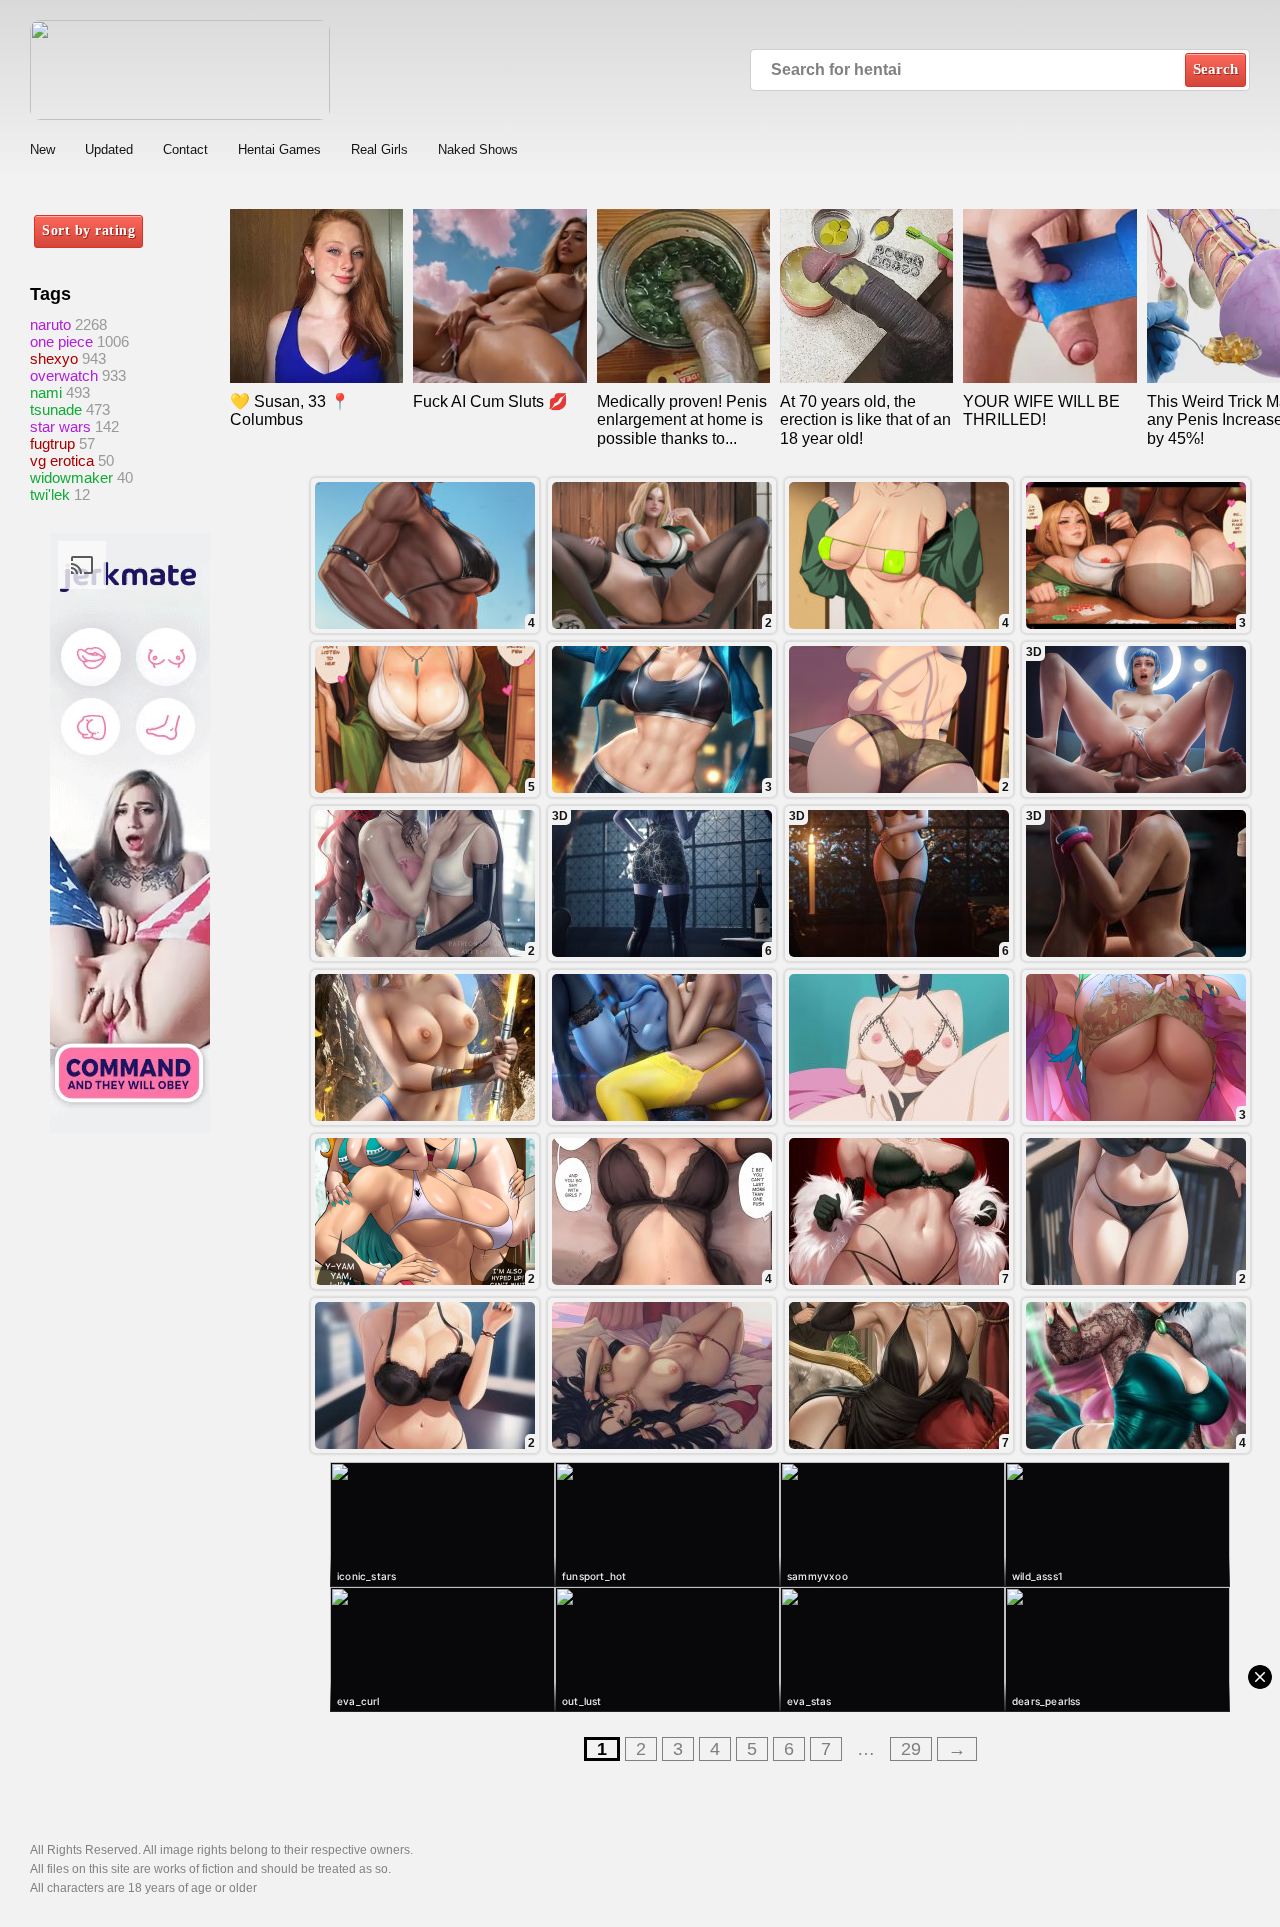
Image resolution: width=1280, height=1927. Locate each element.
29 (911, 1749)
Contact (185, 149)
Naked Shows (478, 149)
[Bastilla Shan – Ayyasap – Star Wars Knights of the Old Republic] (425, 1047)
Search (1215, 69)
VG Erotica (62, 460)
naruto (50, 324)
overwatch (64, 375)
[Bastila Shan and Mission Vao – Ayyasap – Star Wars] (662, 1047)
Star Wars (60, 426)
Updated (109, 149)
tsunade (56, 409)
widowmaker (71, 477)
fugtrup (52, 443)
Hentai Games (279, 149)
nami (46, 392)
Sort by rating (88, 230)
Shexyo (54, 358)
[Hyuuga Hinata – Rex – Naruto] (899, 1047)
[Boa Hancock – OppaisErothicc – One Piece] (662, 1375)
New (42, 149)
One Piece (61, 341)
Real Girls (379, 149)
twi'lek (50, 494)
